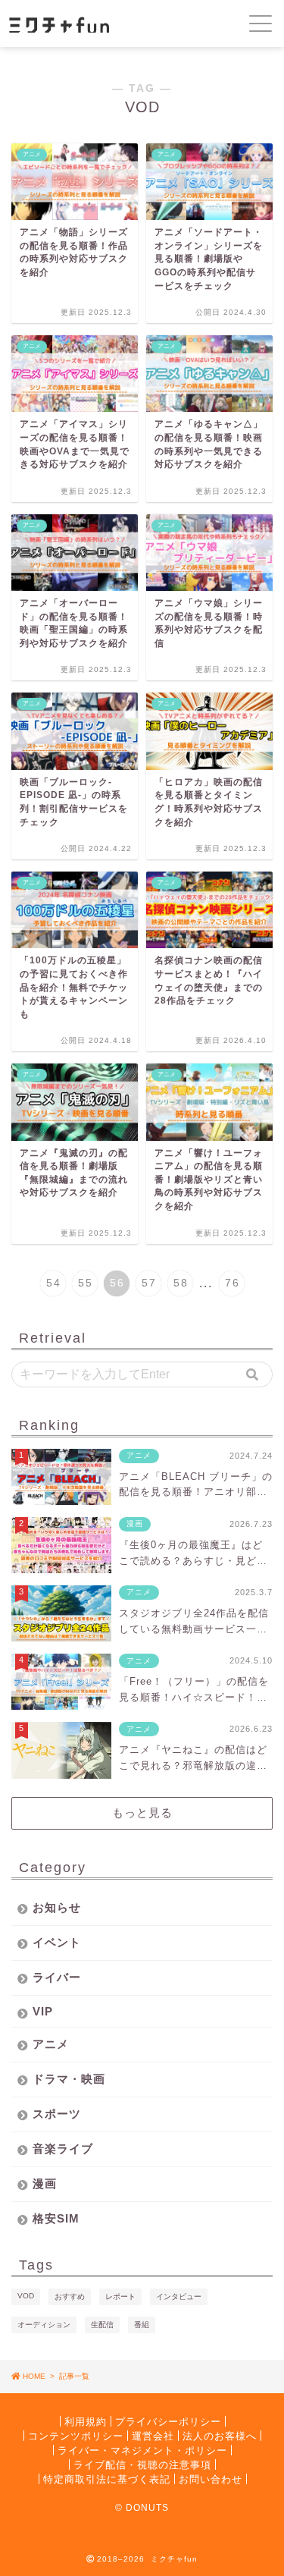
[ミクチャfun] (96, 24)
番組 (142, 2325)
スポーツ (57, 2114)
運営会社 (153, 2435)
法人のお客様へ (220, 2435)
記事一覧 (74, 2376)
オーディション (44, 2325)
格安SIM (56, 2218)
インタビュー (179, 2296)
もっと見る (142, 1813)
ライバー (57, 1977)
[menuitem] (53, 1283)
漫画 (45, 2183)
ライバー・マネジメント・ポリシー (142, 2450)
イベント (57, 1942)
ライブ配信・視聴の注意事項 (142, 2464)
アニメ (51, 2044)
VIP (43, 2011)
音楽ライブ (63, 2149)
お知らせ (57, 1907)
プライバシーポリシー (168, 2421)
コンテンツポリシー (76, 2435)
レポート (120, 2296)
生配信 (102, 2325)
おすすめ (70, 2296)
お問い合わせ (211, 2479)
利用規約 (86, 2421)
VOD (26, 2296)
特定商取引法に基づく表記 (107, 2479)
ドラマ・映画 (69, 2079)
